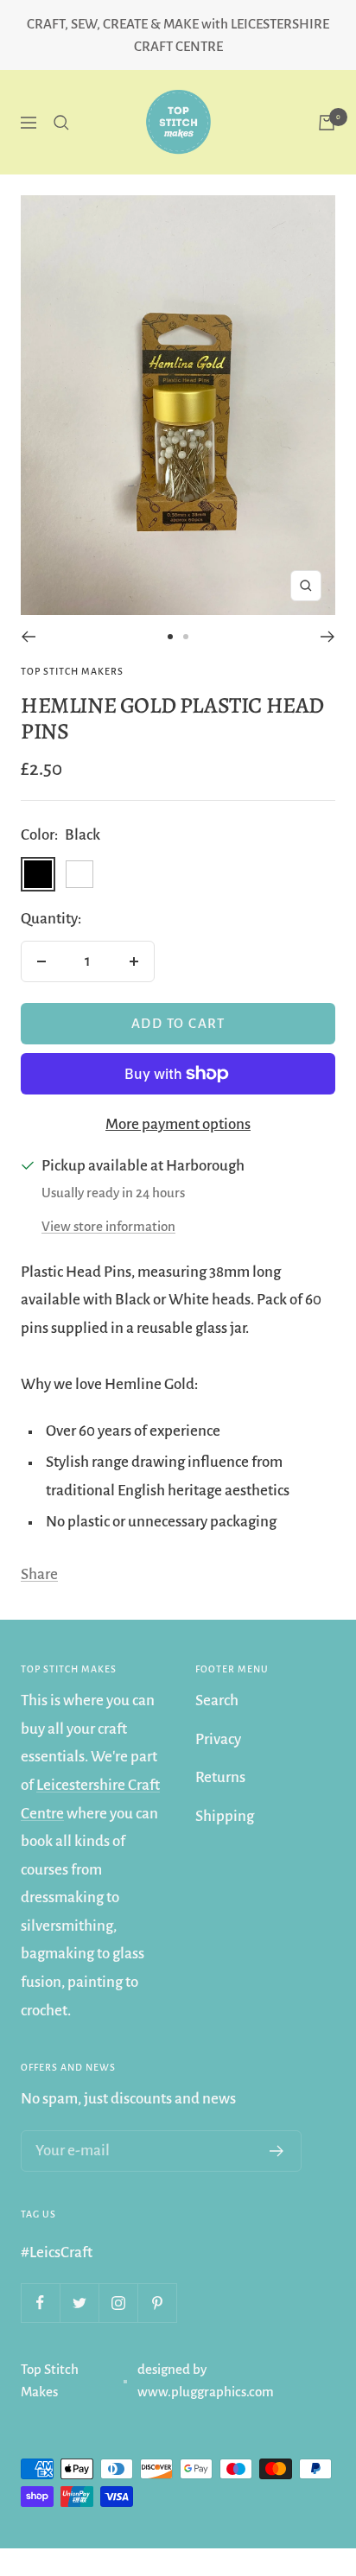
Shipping (225, 1816)
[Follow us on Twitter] (79, 2303)
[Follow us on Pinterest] (157, 2303)
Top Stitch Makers (72, 671)
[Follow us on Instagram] (118, 2303)
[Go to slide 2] (186, 637)
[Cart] (327, 123)
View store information (108, 1226)
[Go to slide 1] (170, 637)
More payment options (178, 1124)
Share (39, 1574)
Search (217, 1700)
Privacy (218, 1739)
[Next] (328, 637)
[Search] (61, 123)
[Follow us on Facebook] (40, 2303)
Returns (220, 1777)
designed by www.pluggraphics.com (206, 2380)
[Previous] (28, 637)
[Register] (277, 2151)
